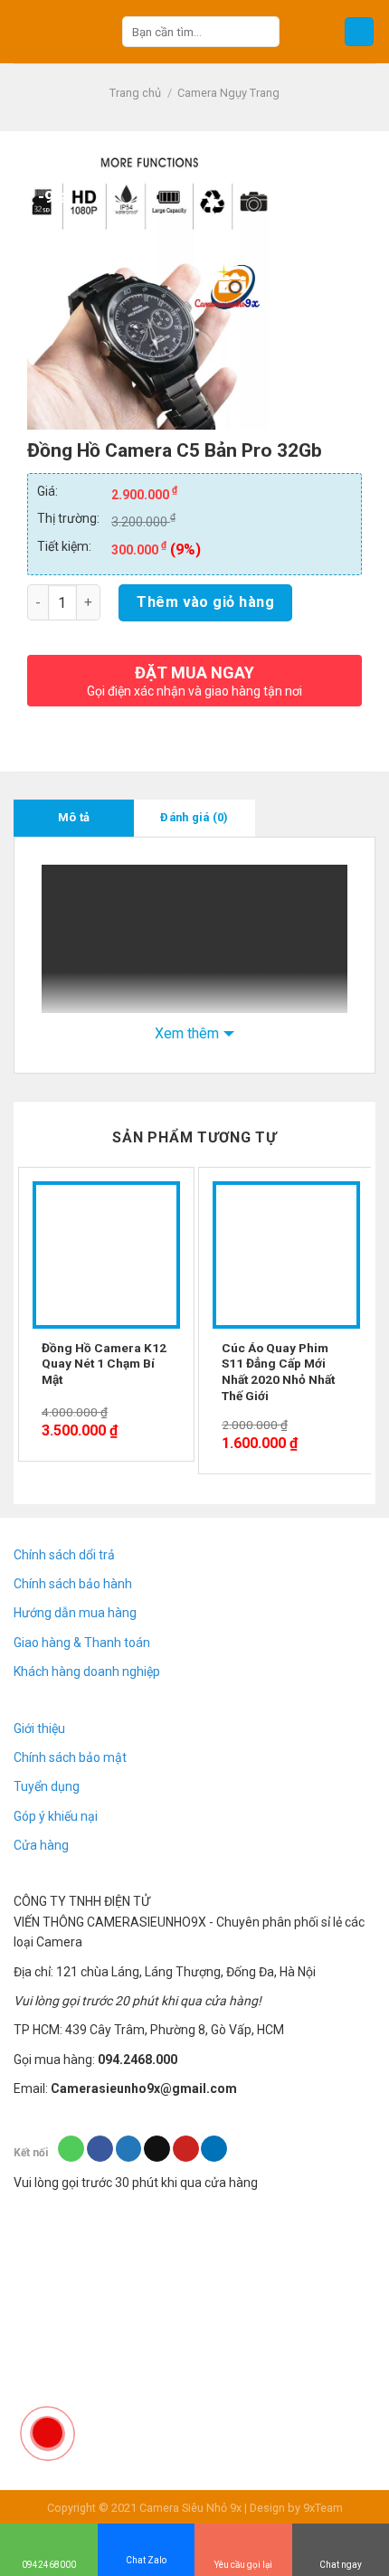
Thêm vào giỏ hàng (205, 602)
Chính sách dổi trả (64, 1555)
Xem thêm (187, 1033)
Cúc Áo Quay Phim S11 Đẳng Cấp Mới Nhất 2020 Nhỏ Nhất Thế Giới (278, 1372)
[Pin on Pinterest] (186, 2149)
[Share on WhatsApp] (71, 2149)
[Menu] (359, 32)
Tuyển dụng (47, 1786)
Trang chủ (135, 93)
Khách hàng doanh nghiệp (87, 1672)
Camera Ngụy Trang (228, 93)
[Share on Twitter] (129, 2149)
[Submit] (262, 32)
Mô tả (74, 817)
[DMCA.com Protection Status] (149, 2268)
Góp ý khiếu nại (56, 1816)
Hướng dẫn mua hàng (75, 1613)
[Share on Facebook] (100, 2149)
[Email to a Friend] (157, 2149)
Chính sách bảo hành (73, 1584)
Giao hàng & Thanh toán (82, 1643)
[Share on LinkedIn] (214, 2149)
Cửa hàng (41, 1845)
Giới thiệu (39, 1728)
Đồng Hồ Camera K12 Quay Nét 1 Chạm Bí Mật (104, 1364)
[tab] (74, 818)
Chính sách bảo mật (70, 1757)
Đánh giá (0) (194, 817)
